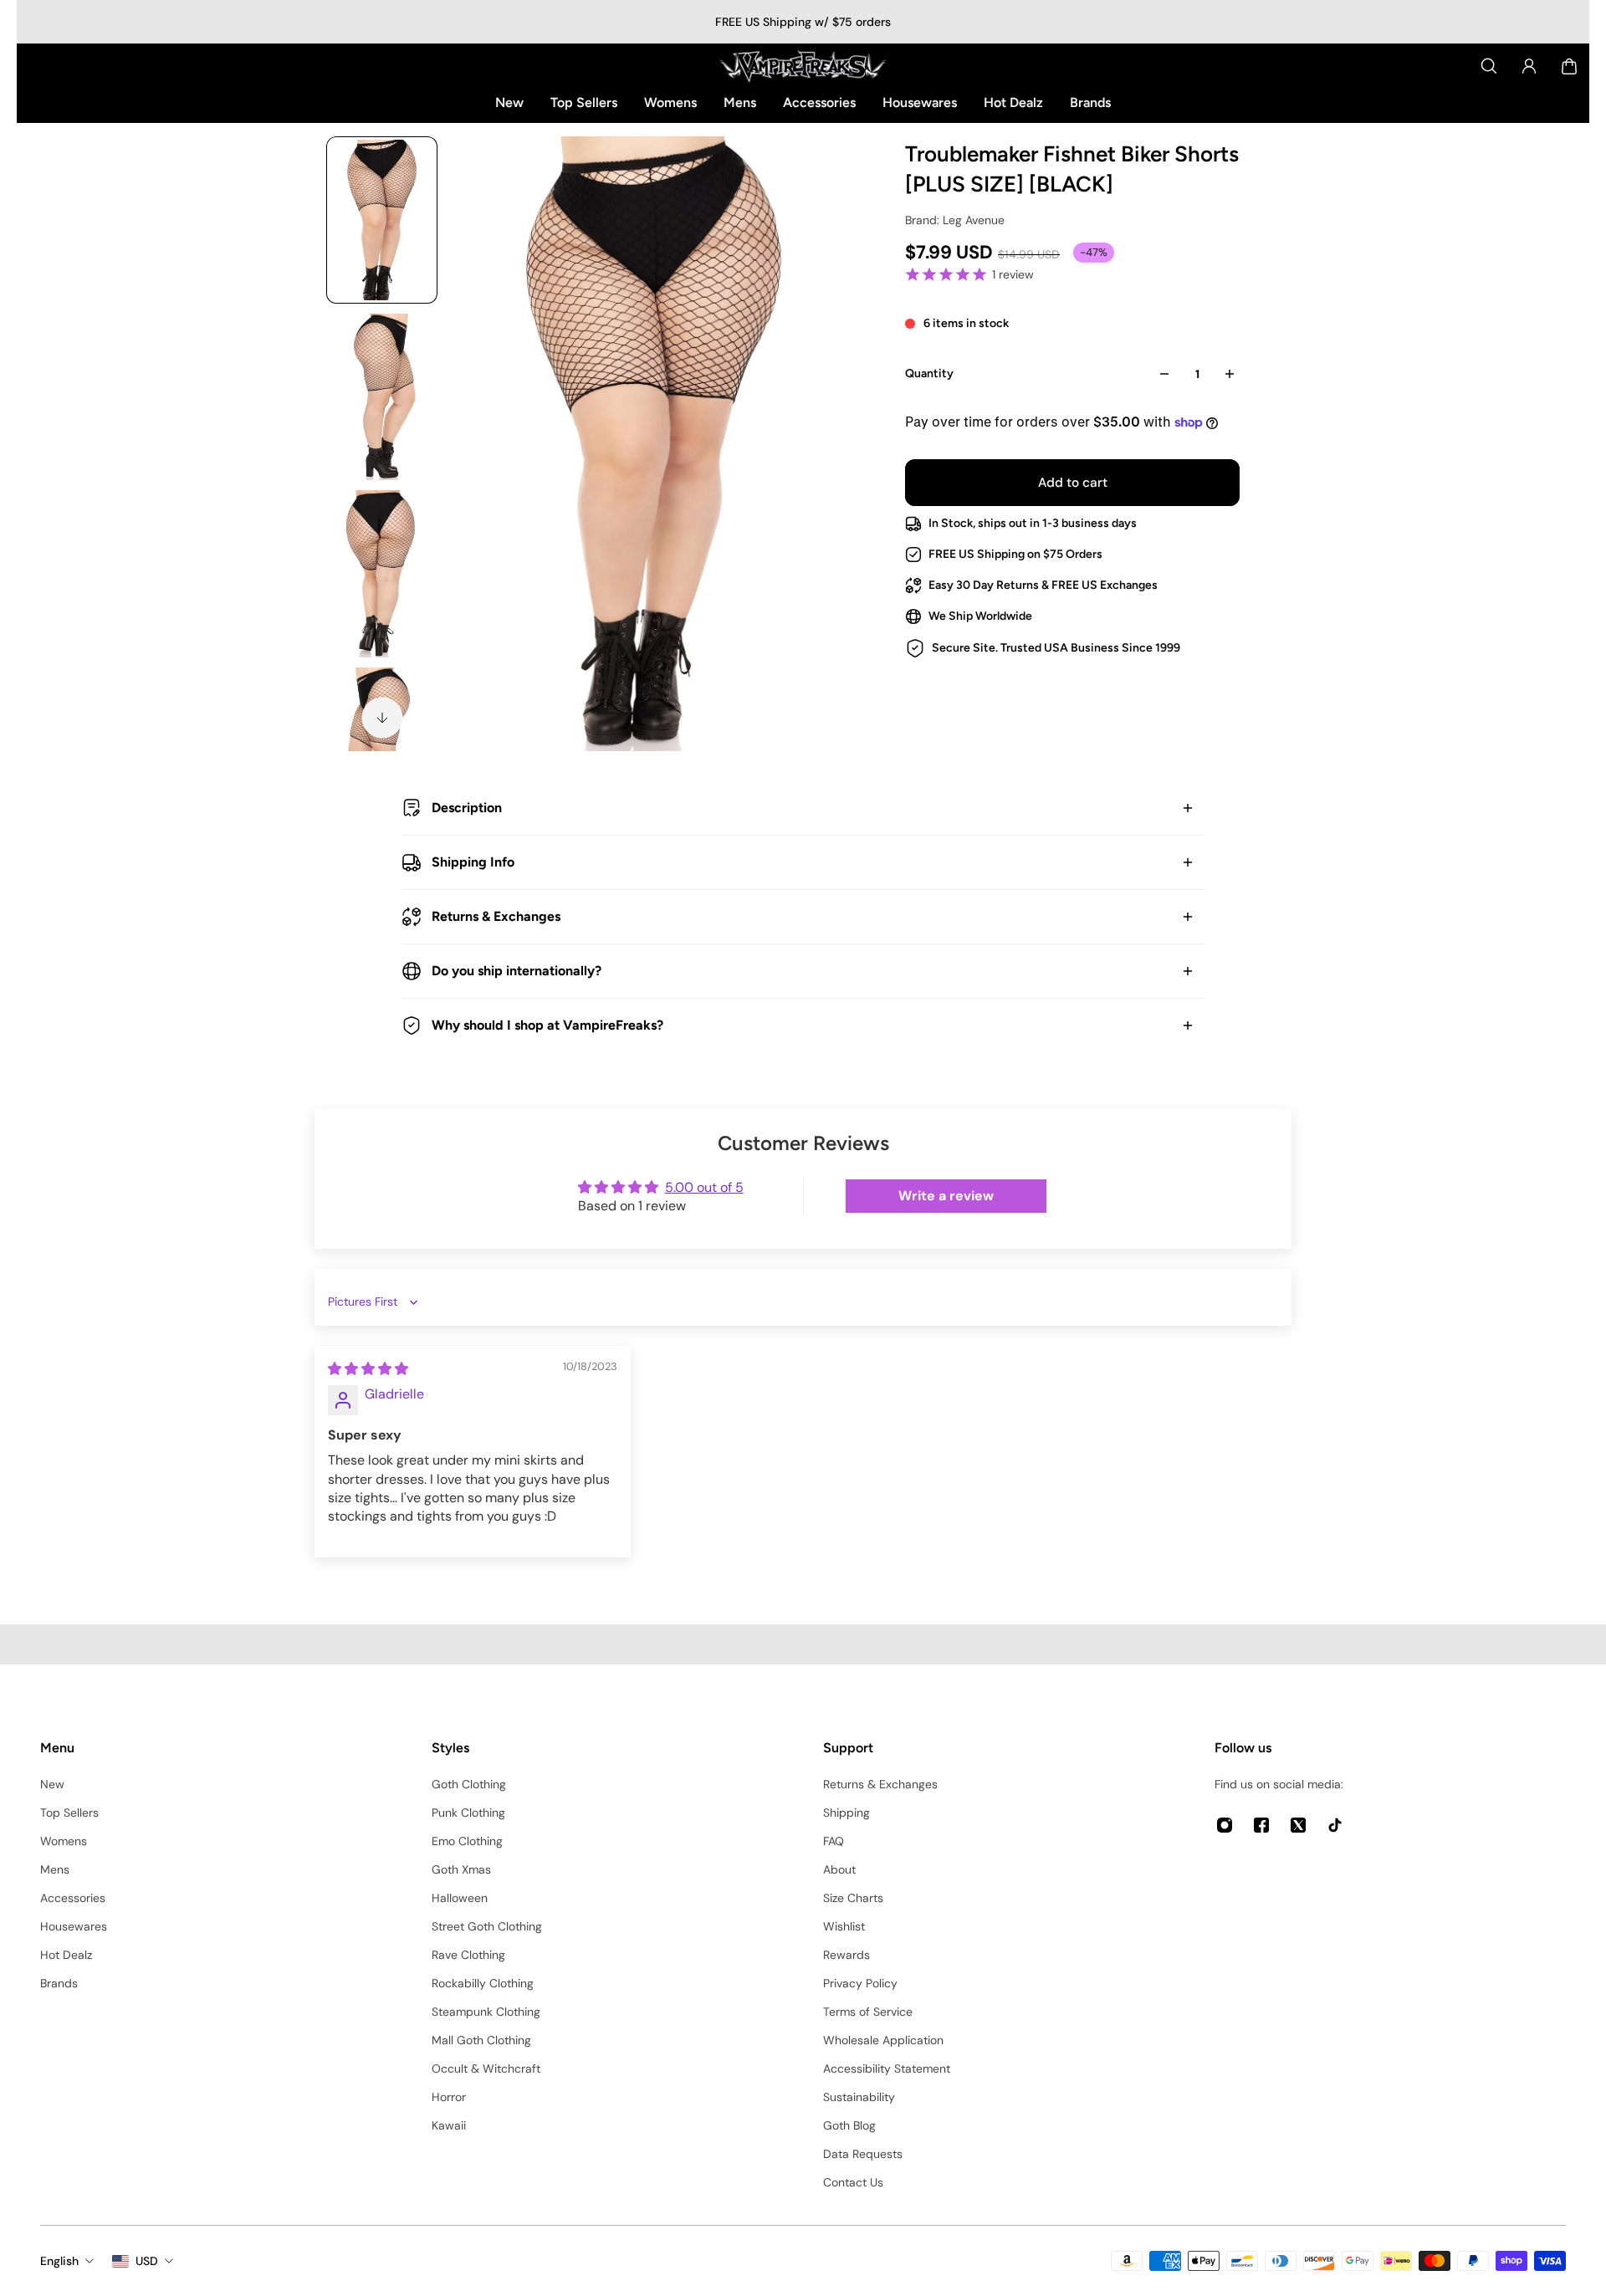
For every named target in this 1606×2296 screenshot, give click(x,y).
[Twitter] (1298, 1825)
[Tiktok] (1335, 1825)
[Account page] (1529, 66)
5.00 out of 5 (704, 1187)
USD (147, 2261)
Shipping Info (473, 862)
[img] (368, 1369)
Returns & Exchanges (496, 916)
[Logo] (803, 66)
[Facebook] (1261, 1825)
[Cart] (1569, 66)
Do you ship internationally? (517, 971)
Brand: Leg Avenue (955, 220)
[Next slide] (382, 718)
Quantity (929, 373)
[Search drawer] (1489, 66)
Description (467, 808)
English (59, 2261)
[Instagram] (1225, 1825)
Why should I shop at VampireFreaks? (547, 1025)
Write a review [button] (946, 1196)
